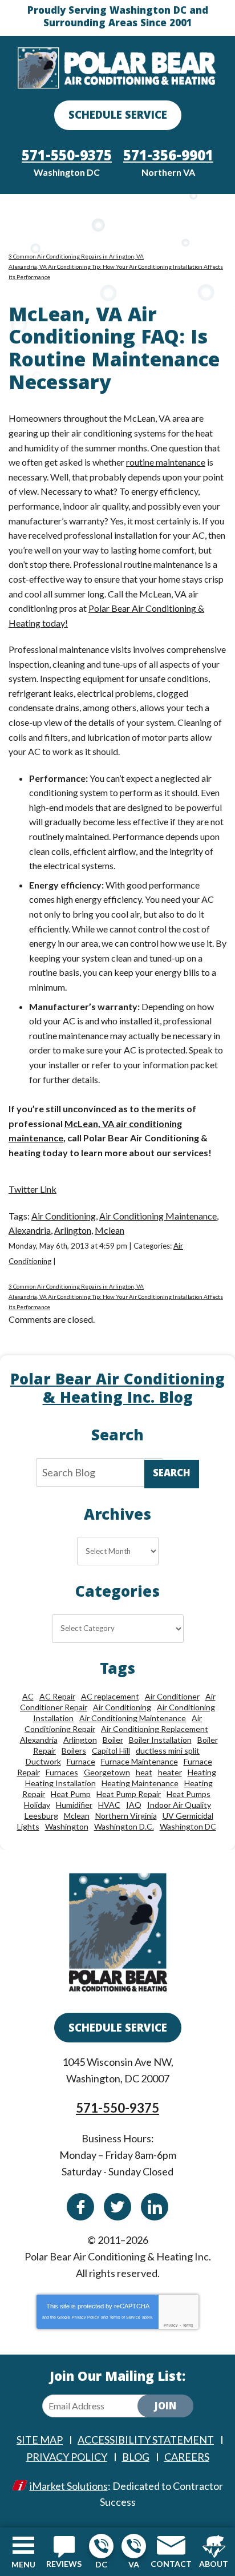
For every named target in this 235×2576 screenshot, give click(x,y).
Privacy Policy (86, 2317)
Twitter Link (33, 1189)
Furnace (81, 1761)
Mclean (110, 1230)
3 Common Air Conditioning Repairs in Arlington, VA (76, 256)
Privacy (171, 2325)
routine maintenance (166, 462)
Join (165, 2407)
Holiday (37, 1805)
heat (144, 1772)
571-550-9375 (101, 2546)
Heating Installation (60, 1783)
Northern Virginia (126, 1816)
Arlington (73, 1230)
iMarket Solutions (69, 2486)
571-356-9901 (134, 2546)
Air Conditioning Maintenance (158, 1216)
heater (170, 1772)
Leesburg (41, 1816)
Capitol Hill (111, 1751)
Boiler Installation (160, 1740)
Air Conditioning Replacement (155, 1729)
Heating (202, 1772)
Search (172, 1474)
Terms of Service (125, 2317)
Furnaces (62, 1772)
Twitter (117, 2207)
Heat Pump (71, 1794)
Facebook (80, 2207)
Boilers (74, 1751)
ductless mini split (168, 1751)
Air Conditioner (172, 1696)
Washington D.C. (124, 1826)
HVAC (109, 1805)
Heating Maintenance (140, 1783)
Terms (188, 2325)
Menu (23, 2564)
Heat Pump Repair (129, 1794)
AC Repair (57, 1696)
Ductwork (43, 1761)
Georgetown (107, 1772)
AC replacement (110, 1696)
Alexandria (30, 1230)
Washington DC (188, 1826)
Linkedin (155, 2207)
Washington (67, 1826)
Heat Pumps (189, 1794)
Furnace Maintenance (139, 1761)
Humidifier (74, 1805)
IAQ (134, 1805)
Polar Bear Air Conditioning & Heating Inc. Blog (117, 1390)
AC (28, 1696)
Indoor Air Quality (179, 1805)
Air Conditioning (64, 1216)
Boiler (113, 1740)
